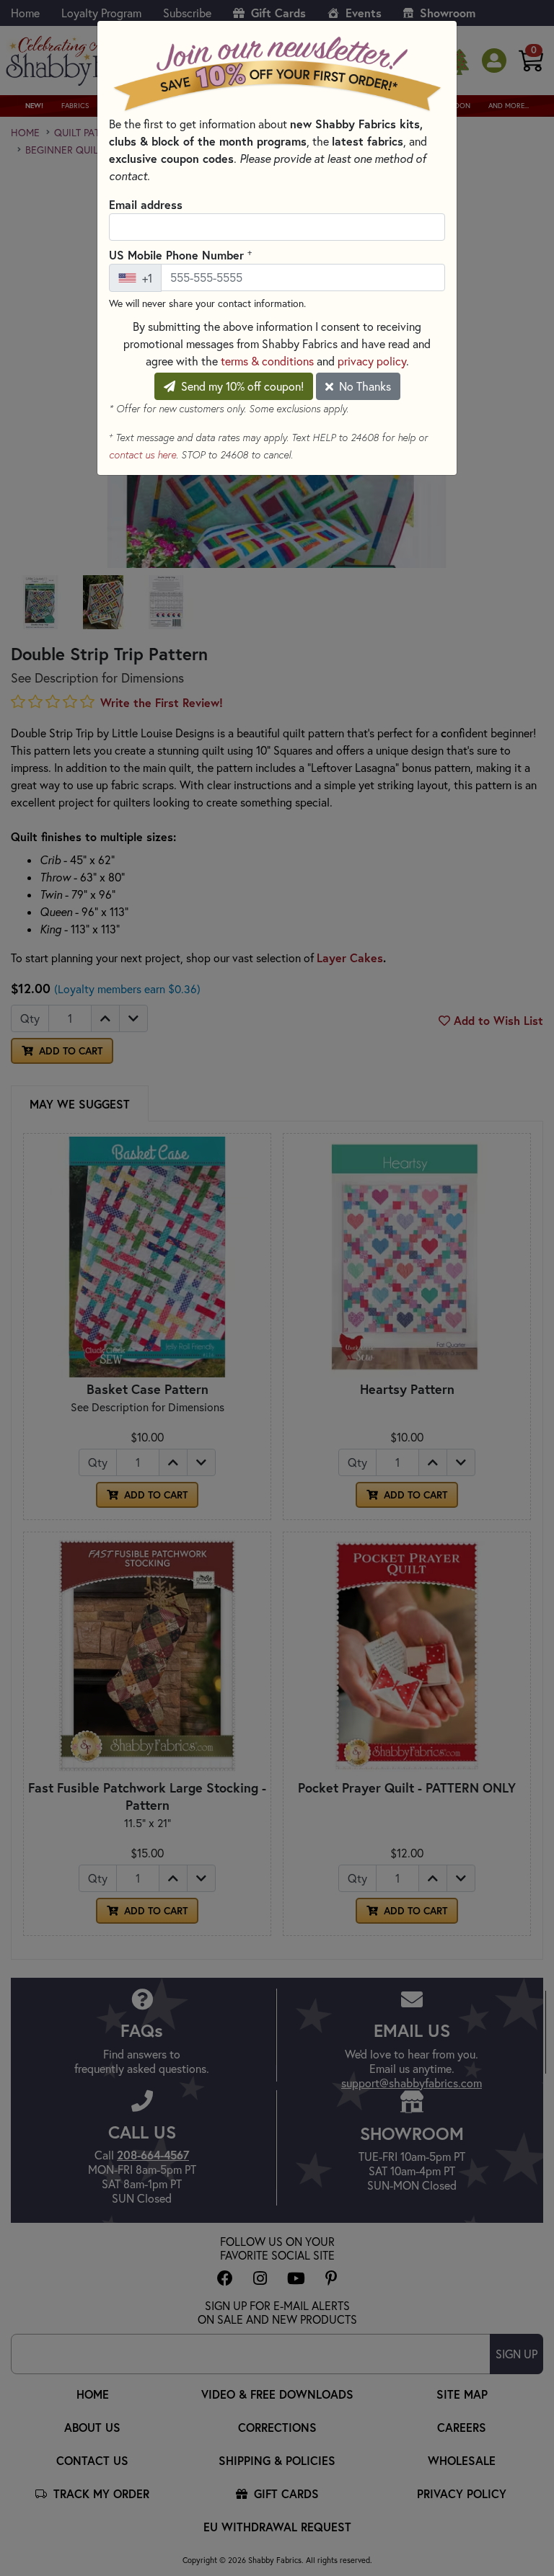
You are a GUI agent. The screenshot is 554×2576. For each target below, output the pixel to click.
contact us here (142, 455)
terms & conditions (267, 361)
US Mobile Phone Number (180, 254)
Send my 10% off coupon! (241, 386)
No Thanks (364, 386)
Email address (146, 204)
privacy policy (372, 361)
